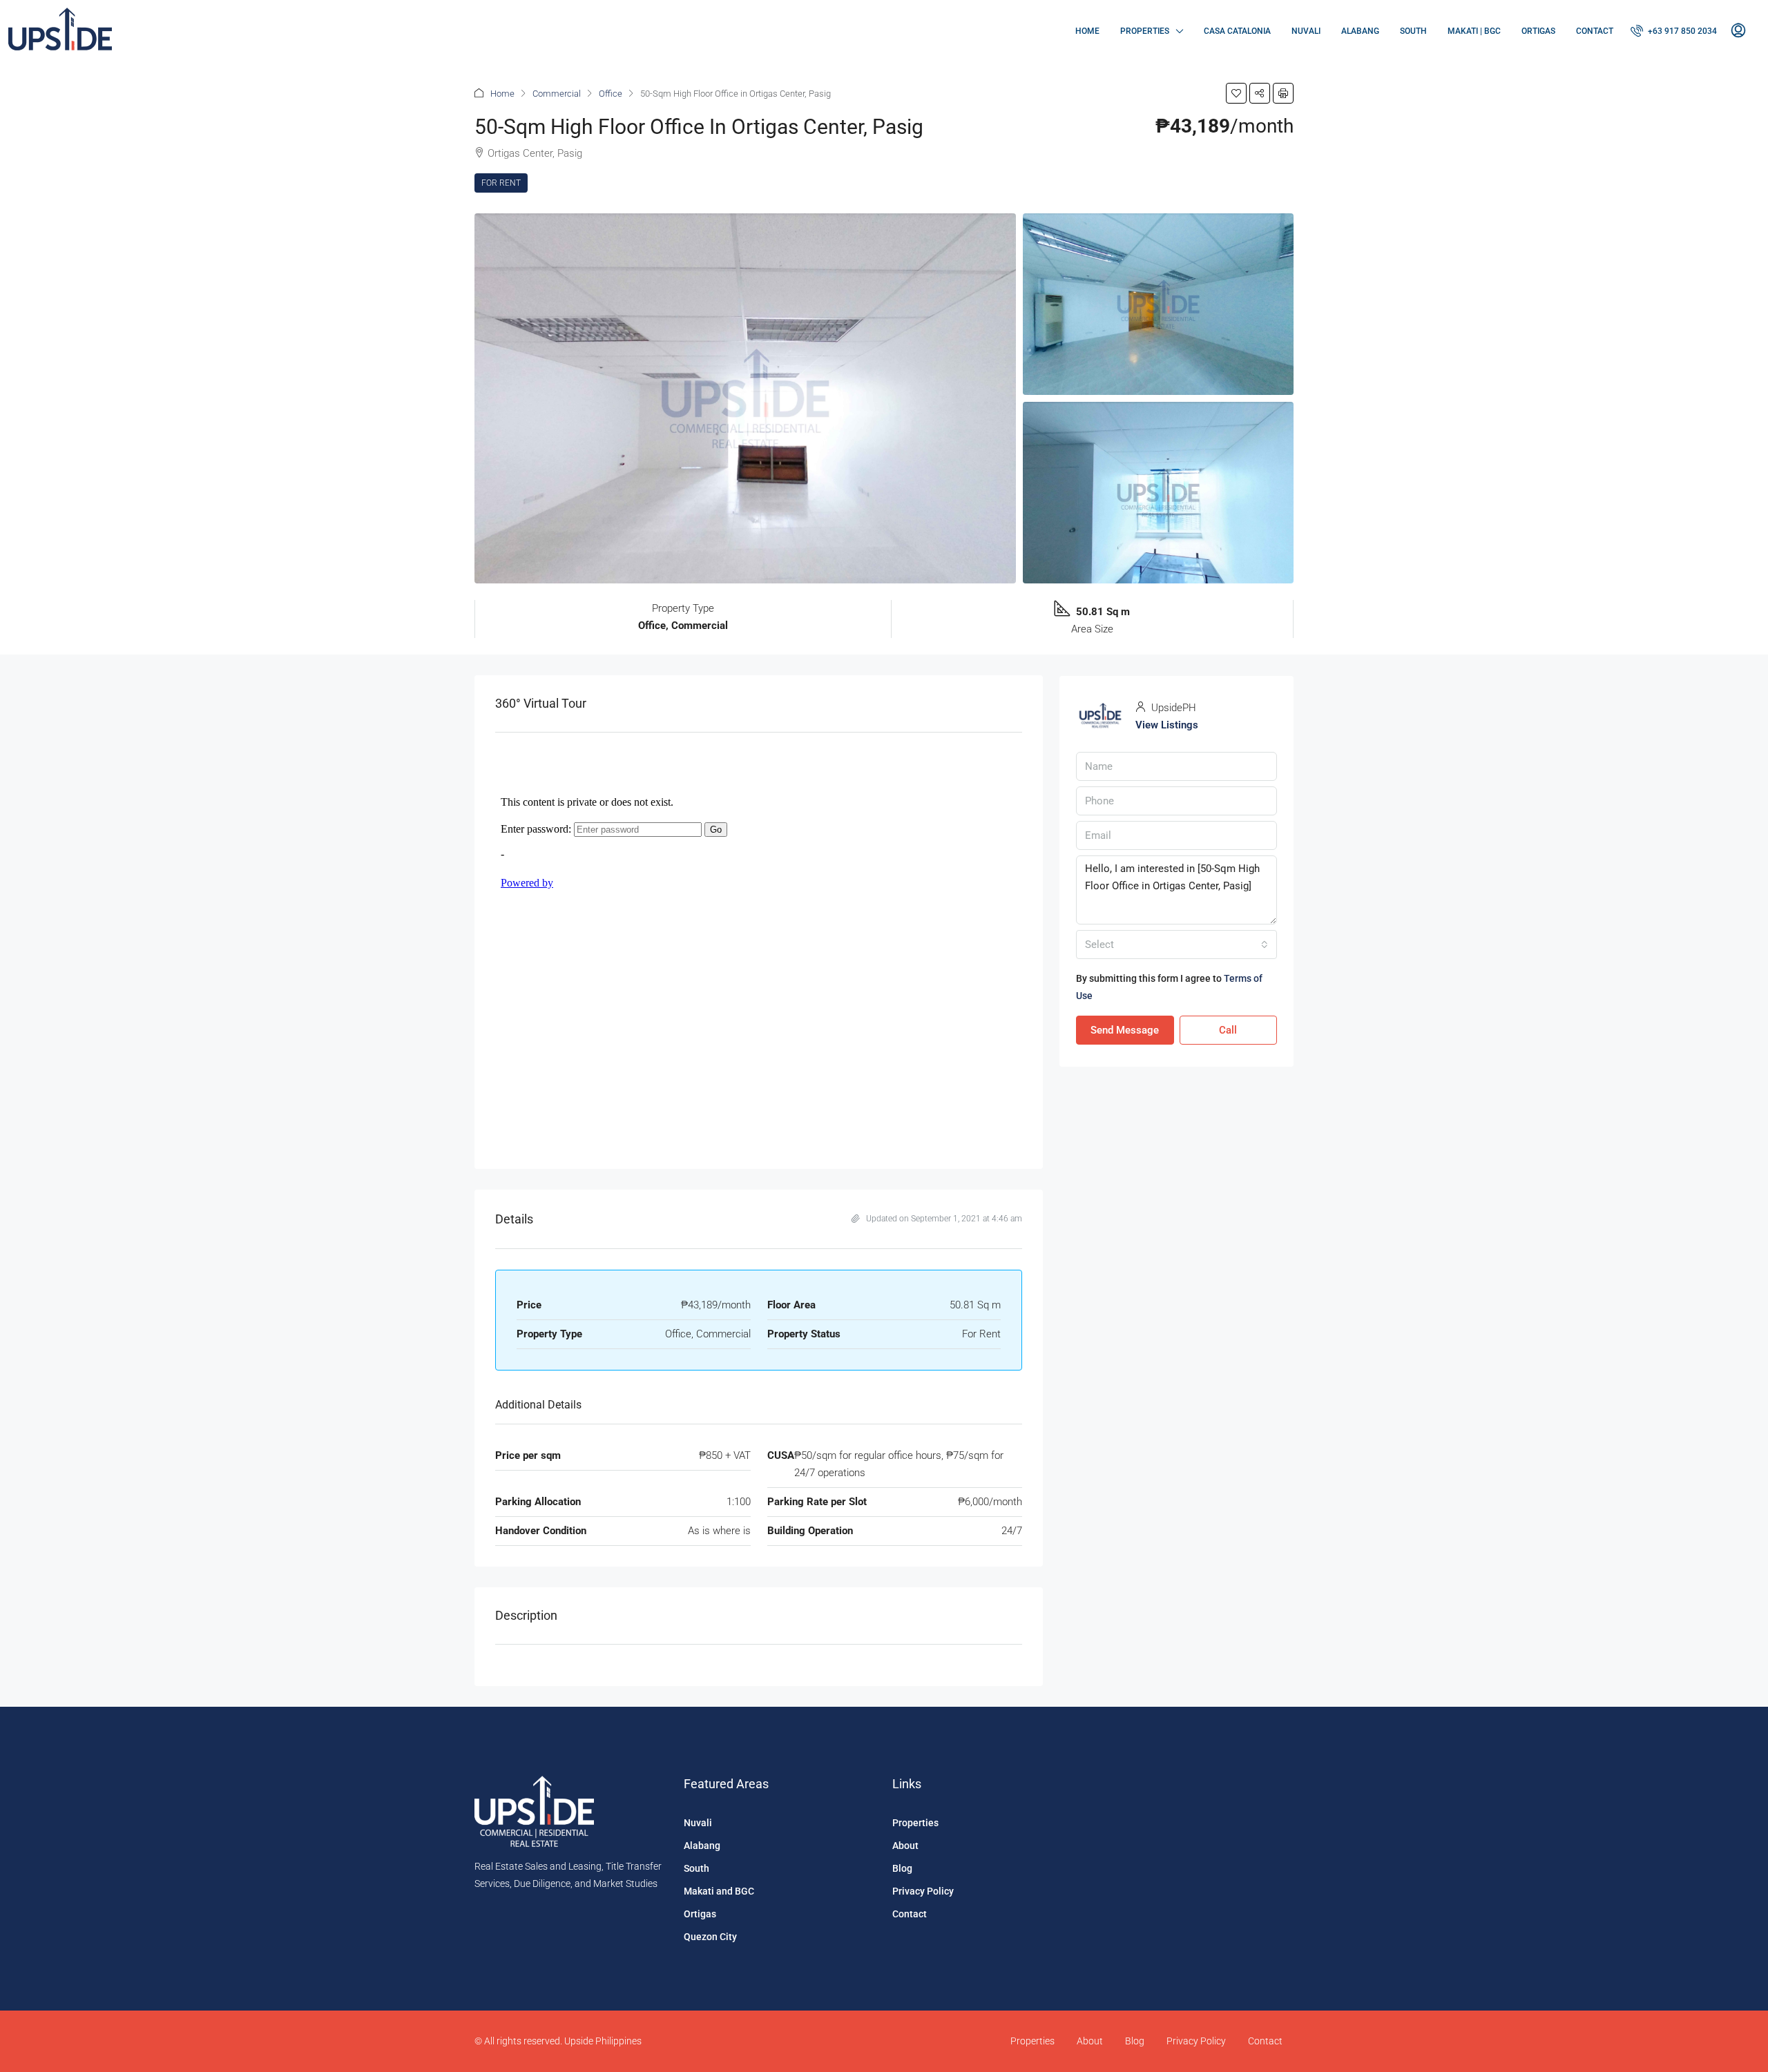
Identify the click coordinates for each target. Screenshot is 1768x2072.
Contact (1595, 31)
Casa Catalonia (1237, 31)
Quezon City (710, 1937)
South (1413, 31)
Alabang (1360, 31)
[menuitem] (1674, 31)
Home (1087, 31)
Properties (1145, 31)
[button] (1236, 93)
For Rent (501, 183)
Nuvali (1306, 31)
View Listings (1167, 725)
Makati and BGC (719, 1891)
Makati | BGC (1474, 31)
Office (611, 94)
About (905, 1846)
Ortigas (1538, 31)
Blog (902, 1868)
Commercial (557, 94)
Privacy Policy (923, 1891)
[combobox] (1176, 945)
